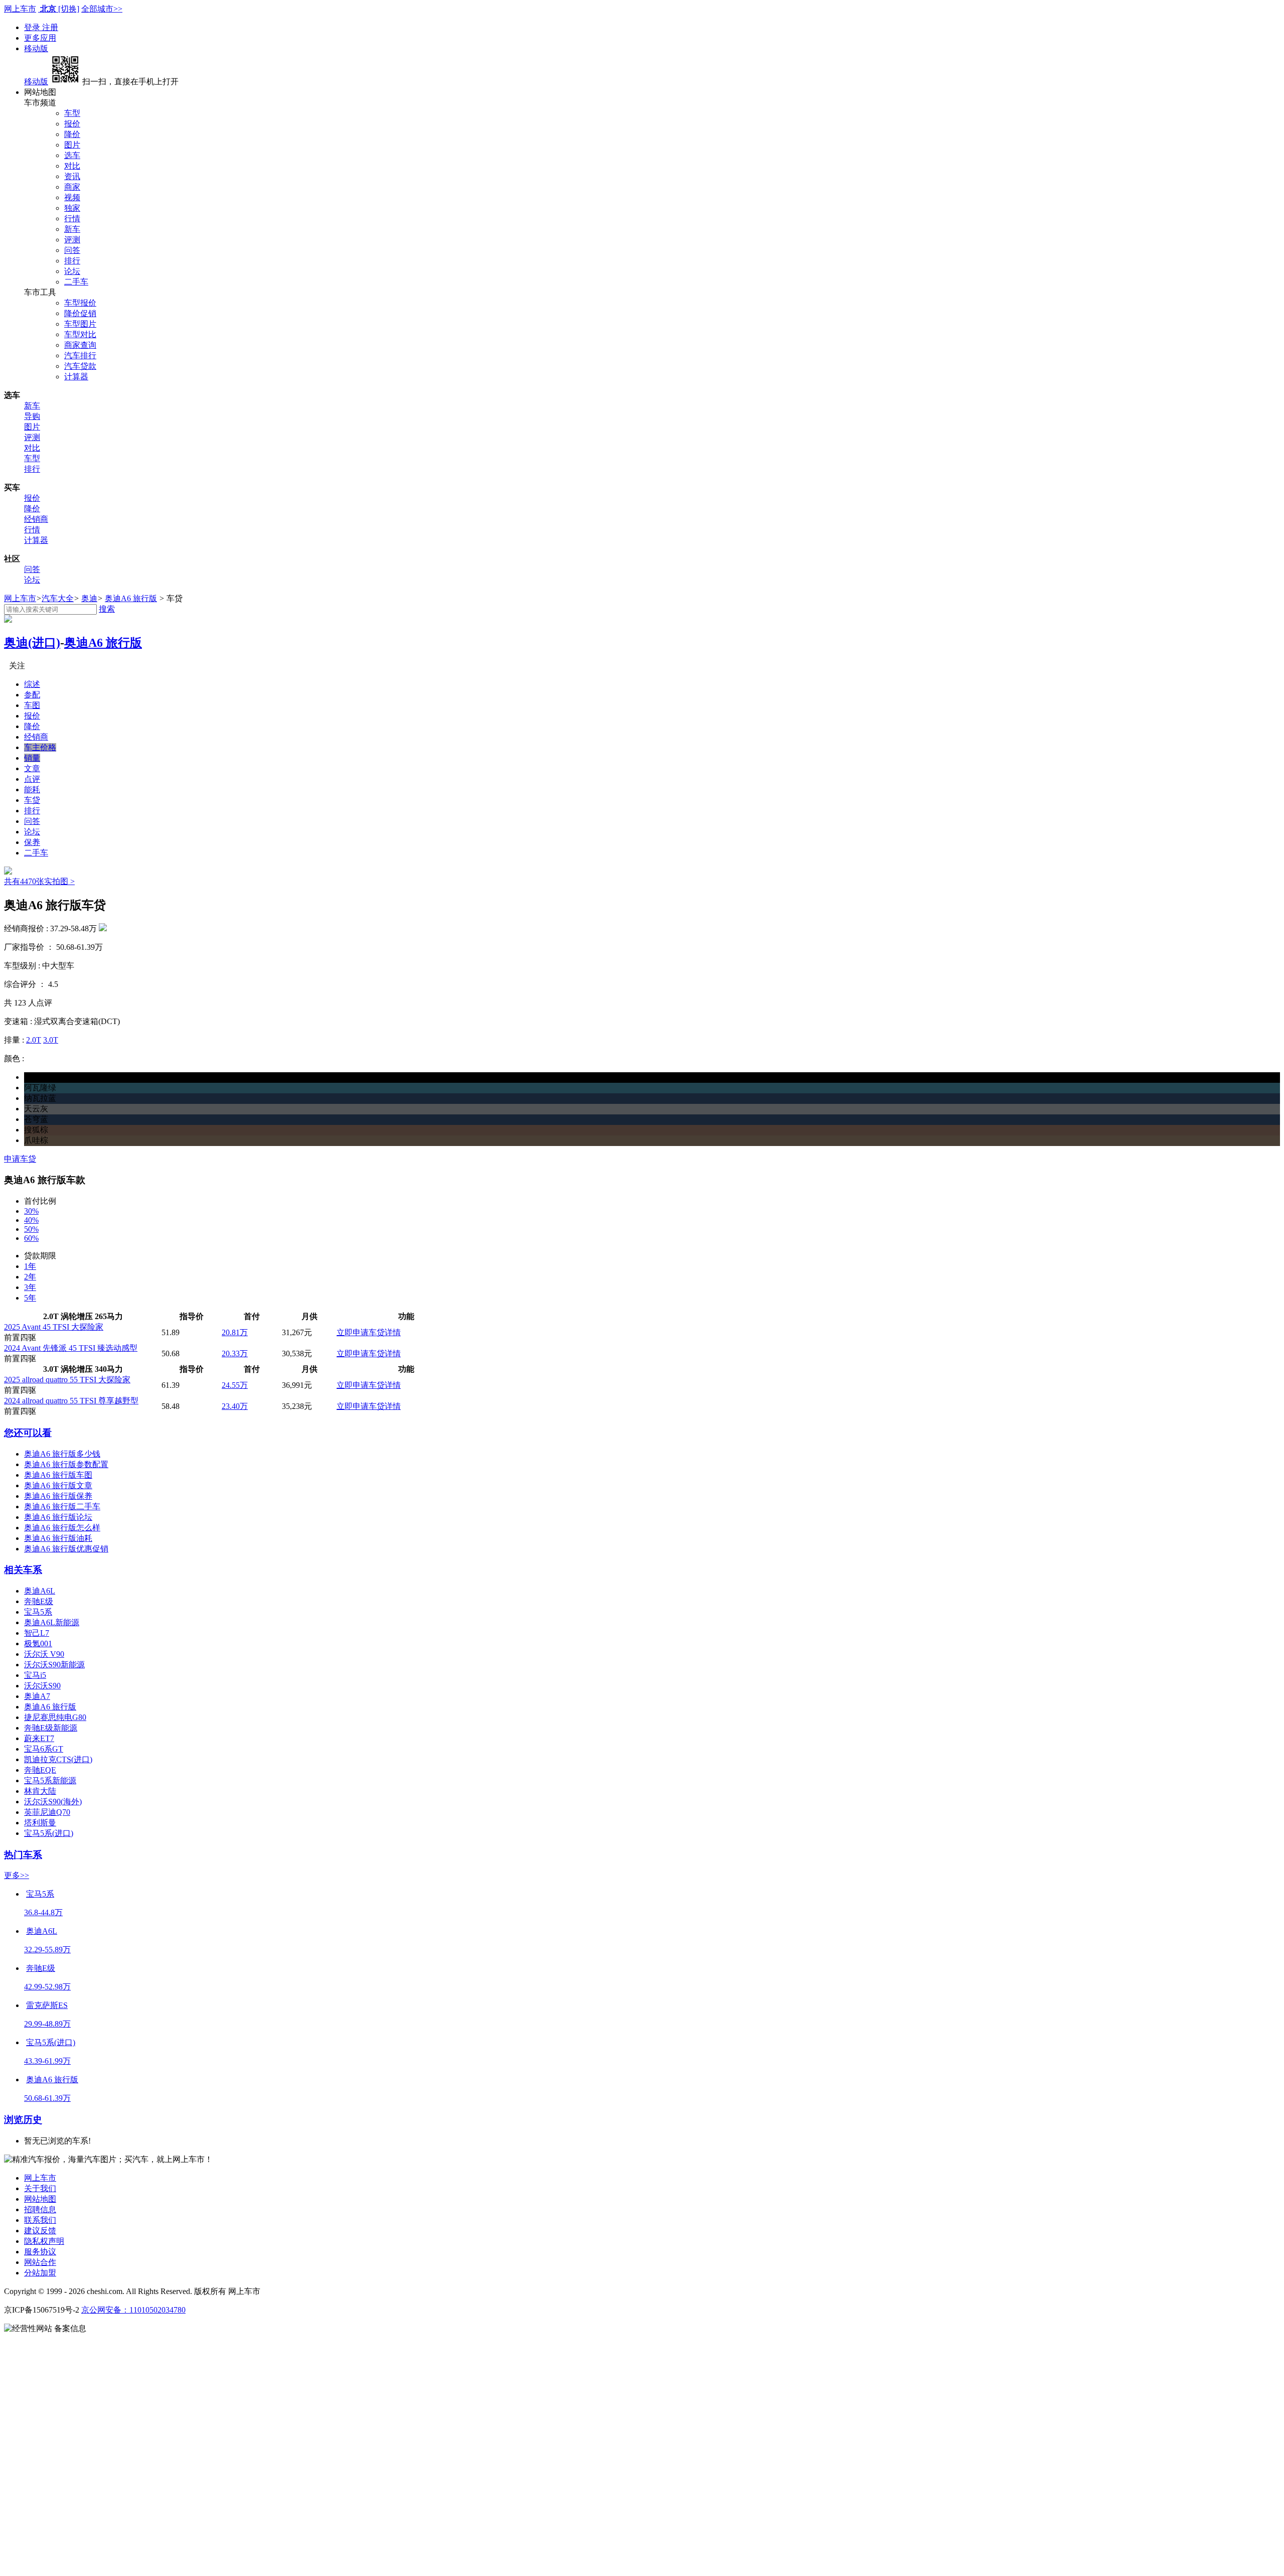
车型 (72, 113)
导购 (32, 416)
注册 (50, 27)
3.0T (51, 1040)
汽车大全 (58, 598)
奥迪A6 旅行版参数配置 (66, 1464)
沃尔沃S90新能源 (54, 1665)
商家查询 (80, 345)
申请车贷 (20, 1159)
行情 (72, 219)
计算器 (76, 377)
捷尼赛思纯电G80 (55, 1717)
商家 (72, 187)
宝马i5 (35, 1675)
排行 (72, 261)
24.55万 (235, 1385)
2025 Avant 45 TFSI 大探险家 (54, 1327)
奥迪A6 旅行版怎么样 (62, 1528)
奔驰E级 (39, 1601)
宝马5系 (38, 1612)
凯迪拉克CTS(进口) (58, 1759)
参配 (32, 695)
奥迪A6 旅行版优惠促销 (66, 1549)
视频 (72, 197)
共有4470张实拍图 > (39, 881)
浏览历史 (23, 2120)
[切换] (69, 9)
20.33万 (235, 1353)
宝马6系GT (44, 1749)
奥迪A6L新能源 (52, 1622)
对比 (72, 166)
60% (31, 1238)
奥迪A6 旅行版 (131, 598)
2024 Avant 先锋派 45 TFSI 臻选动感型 (71, 1348)
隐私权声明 (44, 2241)
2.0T (34, 1040)
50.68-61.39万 (47, 2098)
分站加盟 (40, 2273)
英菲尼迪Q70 (47, 1812)
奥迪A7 (37, 1696)
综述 (32, 684)
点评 (32, 779)
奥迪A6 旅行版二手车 (62, 1507)
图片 (72, 145)
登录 (33, 27)
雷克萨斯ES (47, 2005)
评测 (72, 240)
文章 (32, 768)
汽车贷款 (80, 366)
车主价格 (40, 747)
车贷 (32, 800)
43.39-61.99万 (47, 2061)
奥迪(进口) (32, 643)
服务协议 (40, 2252)
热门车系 (23, 1855)
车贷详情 (385, 1332)
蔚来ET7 (39, 1738)
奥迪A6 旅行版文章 (58, 1485)
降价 (72, 134)
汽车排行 (80, 355)
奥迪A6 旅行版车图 (58, 1475)
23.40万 (235, 1406)
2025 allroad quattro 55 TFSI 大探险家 (67, 1380)
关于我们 (40, 2188)
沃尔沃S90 (42, 1686)
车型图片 (80, 324)
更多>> (17, 1875)
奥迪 (89, 598)
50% (31, 1229)
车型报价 (80, 303)
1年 (30, 1266)
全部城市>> (102, 9)
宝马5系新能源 (50, 1780)
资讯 (72, 176)
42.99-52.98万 (47, 1987)
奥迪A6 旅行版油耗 (58, 1538)
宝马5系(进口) (49, 1833)
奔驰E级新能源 (51, 1728)
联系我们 (40, 2220)
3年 (30, 1287)
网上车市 (20, 9)
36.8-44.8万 (43, 1912)
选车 (72, 155)
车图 (32, 705)
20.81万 (235, 1332)
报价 (72, 124)
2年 (30, 1277)
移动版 (36, 48)
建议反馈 (40, 2231)
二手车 (76, 282)
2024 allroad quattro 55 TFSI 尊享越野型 (71, 1401)
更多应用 (40, 38)
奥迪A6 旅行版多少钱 (62, 1454)
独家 (72, 208)
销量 (32, 758)
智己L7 (37, 1633)
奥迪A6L (40, 1591)
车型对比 (80, 334)
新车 (72, 229)
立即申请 (353, 1332)
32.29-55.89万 (47, 1950)
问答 (72, 250)
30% (31, 1211)
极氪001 (38, 1643)
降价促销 (80, 313)
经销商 (36, 519)
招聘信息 (40, 2209)
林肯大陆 (40, 1791)
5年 (30, 1298)
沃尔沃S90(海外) (53, 1802)
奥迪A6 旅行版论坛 (58, 1517)
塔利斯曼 (40, 1823)
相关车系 (23, 1570)
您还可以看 (28, 1433)
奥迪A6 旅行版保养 (58, 1496)
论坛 (72, 271)
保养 (32, 842)
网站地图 (40, 2199)
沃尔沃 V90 (44, 1654)
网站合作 (40, 2262)
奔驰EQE (40, 1770)
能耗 (32, 790)
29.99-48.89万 (47, 2024)
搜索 (107, 609)
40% (31, 1220)
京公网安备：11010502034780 (133, 2310)
